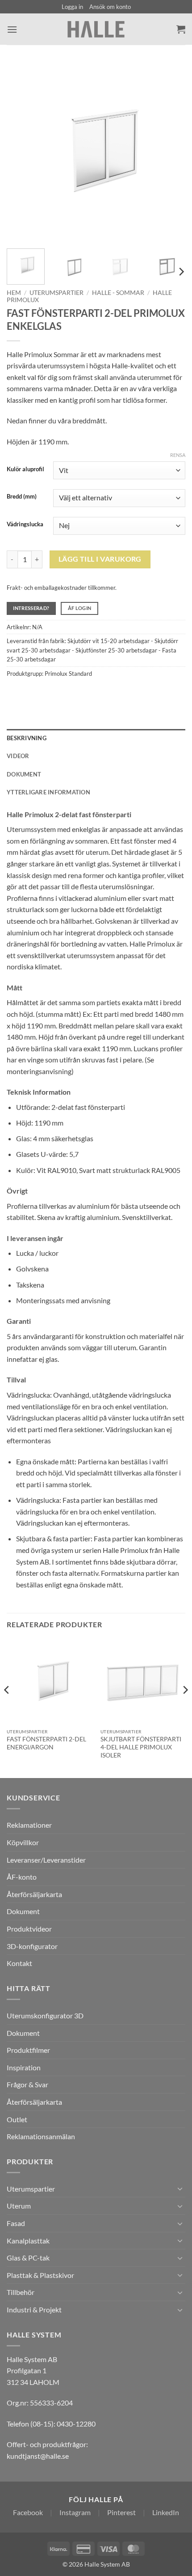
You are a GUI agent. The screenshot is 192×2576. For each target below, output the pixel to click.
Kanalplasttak (28, 2241)
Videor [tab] (18, 756)
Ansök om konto (110, 7)
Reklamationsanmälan (41, 2136)
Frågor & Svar (27, 2084)
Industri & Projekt (34, 2309)
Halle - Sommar (118, 293)
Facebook (28, 2512)
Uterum (19, 2206)
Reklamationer (29, 1825)
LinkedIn (166, 2512)
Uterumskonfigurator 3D (45, 2015)
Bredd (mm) (22, 497)
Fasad (16, 2223)
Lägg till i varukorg (100, 559)
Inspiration (24, 2067)
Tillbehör (21, 2292)
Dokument (23, 1911)
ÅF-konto (22, 1877)
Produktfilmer (28, 2050)
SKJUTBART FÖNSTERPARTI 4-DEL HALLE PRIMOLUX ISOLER (141, 1747)
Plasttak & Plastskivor (40, 2275)
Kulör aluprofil (25, 469)
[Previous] (21, 152)
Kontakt (19, 1963)
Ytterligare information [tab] (48, 792)
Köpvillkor (23, 1842)
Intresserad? (31, 608)
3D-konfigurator (32, 1946)
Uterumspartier (56, 293)
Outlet (17, 2119)
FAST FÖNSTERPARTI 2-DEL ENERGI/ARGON (46, 1743)
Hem (14, 293)
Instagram (75, 2512)
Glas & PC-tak (28, 2258)
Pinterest (121, 2512)
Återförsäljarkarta (34, 1894)
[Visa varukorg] (181, 29)
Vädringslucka (25, 525)
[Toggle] (180, 2188)
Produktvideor (29, 1929)
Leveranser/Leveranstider (46, 1860)
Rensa (178, 455)
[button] (72, 7)
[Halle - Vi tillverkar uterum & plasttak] (96, 29)
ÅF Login (80, 608)
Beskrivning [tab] (27, 738)
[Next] (171, 152)
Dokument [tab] (24, 774)
